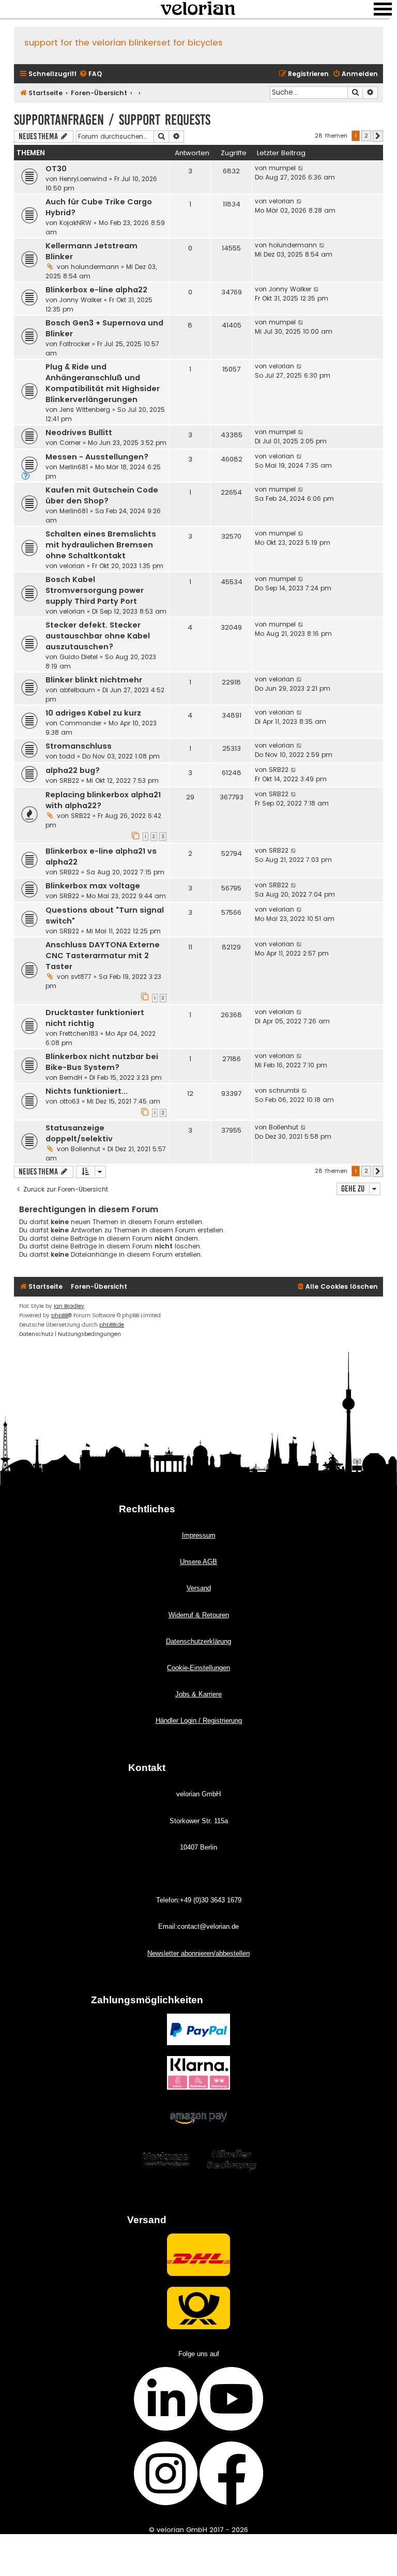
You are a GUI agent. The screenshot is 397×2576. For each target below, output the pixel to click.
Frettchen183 (79, 1033)
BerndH (71, 1077)
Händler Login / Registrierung (199, 1721)
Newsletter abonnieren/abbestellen (198, 1953)
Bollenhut (86, 1149)
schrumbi (284, 1090)
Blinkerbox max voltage (93, 886)
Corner (70, 443)
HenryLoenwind (83, 179)
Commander (80, 723)
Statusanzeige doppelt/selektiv (79, 1133)
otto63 (70, 1101)
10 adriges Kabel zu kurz (93, 713)
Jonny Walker (81, 300)
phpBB (60, 1315)
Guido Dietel (79, 657)
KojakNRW (75, 223)
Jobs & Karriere (198, 1694)
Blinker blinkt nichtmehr (94, 680)
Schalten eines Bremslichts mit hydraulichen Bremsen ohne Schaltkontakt (101, 545)
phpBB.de (112, 1325)
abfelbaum (77, 690)
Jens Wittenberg (85, 410)
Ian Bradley (69, 1306)
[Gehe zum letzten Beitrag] (301, 168)
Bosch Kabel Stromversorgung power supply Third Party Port (95, 590)
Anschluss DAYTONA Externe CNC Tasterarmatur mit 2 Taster (103, 956)
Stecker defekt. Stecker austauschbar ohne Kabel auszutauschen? (98, 636)
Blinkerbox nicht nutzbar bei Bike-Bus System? (102, 1062)
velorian (281, 201)
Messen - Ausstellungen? (97, 457)
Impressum (199, 1535)
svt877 (81, 977)
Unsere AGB (198, 1562)
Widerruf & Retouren (199, 1615)
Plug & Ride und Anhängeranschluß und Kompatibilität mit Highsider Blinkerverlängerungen (103, 383)
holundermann (95, 267)
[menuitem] (90, 74)
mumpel (282, 168)
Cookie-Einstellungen (198, 1668)
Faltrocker (75, 344)
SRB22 (69, 780)
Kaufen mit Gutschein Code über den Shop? (102, 495)
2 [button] (366, 136)
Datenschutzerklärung (198, 1641)
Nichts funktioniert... (87, 1091)
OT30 (56, 169)
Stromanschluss (79, 746)
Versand (199, 1588)
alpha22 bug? (73, 770)
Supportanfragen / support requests (112, 120)
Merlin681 (74, 467)
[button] (378, 136)
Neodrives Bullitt (79, 433)
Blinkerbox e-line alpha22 (96, 290)
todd (67, 756)
